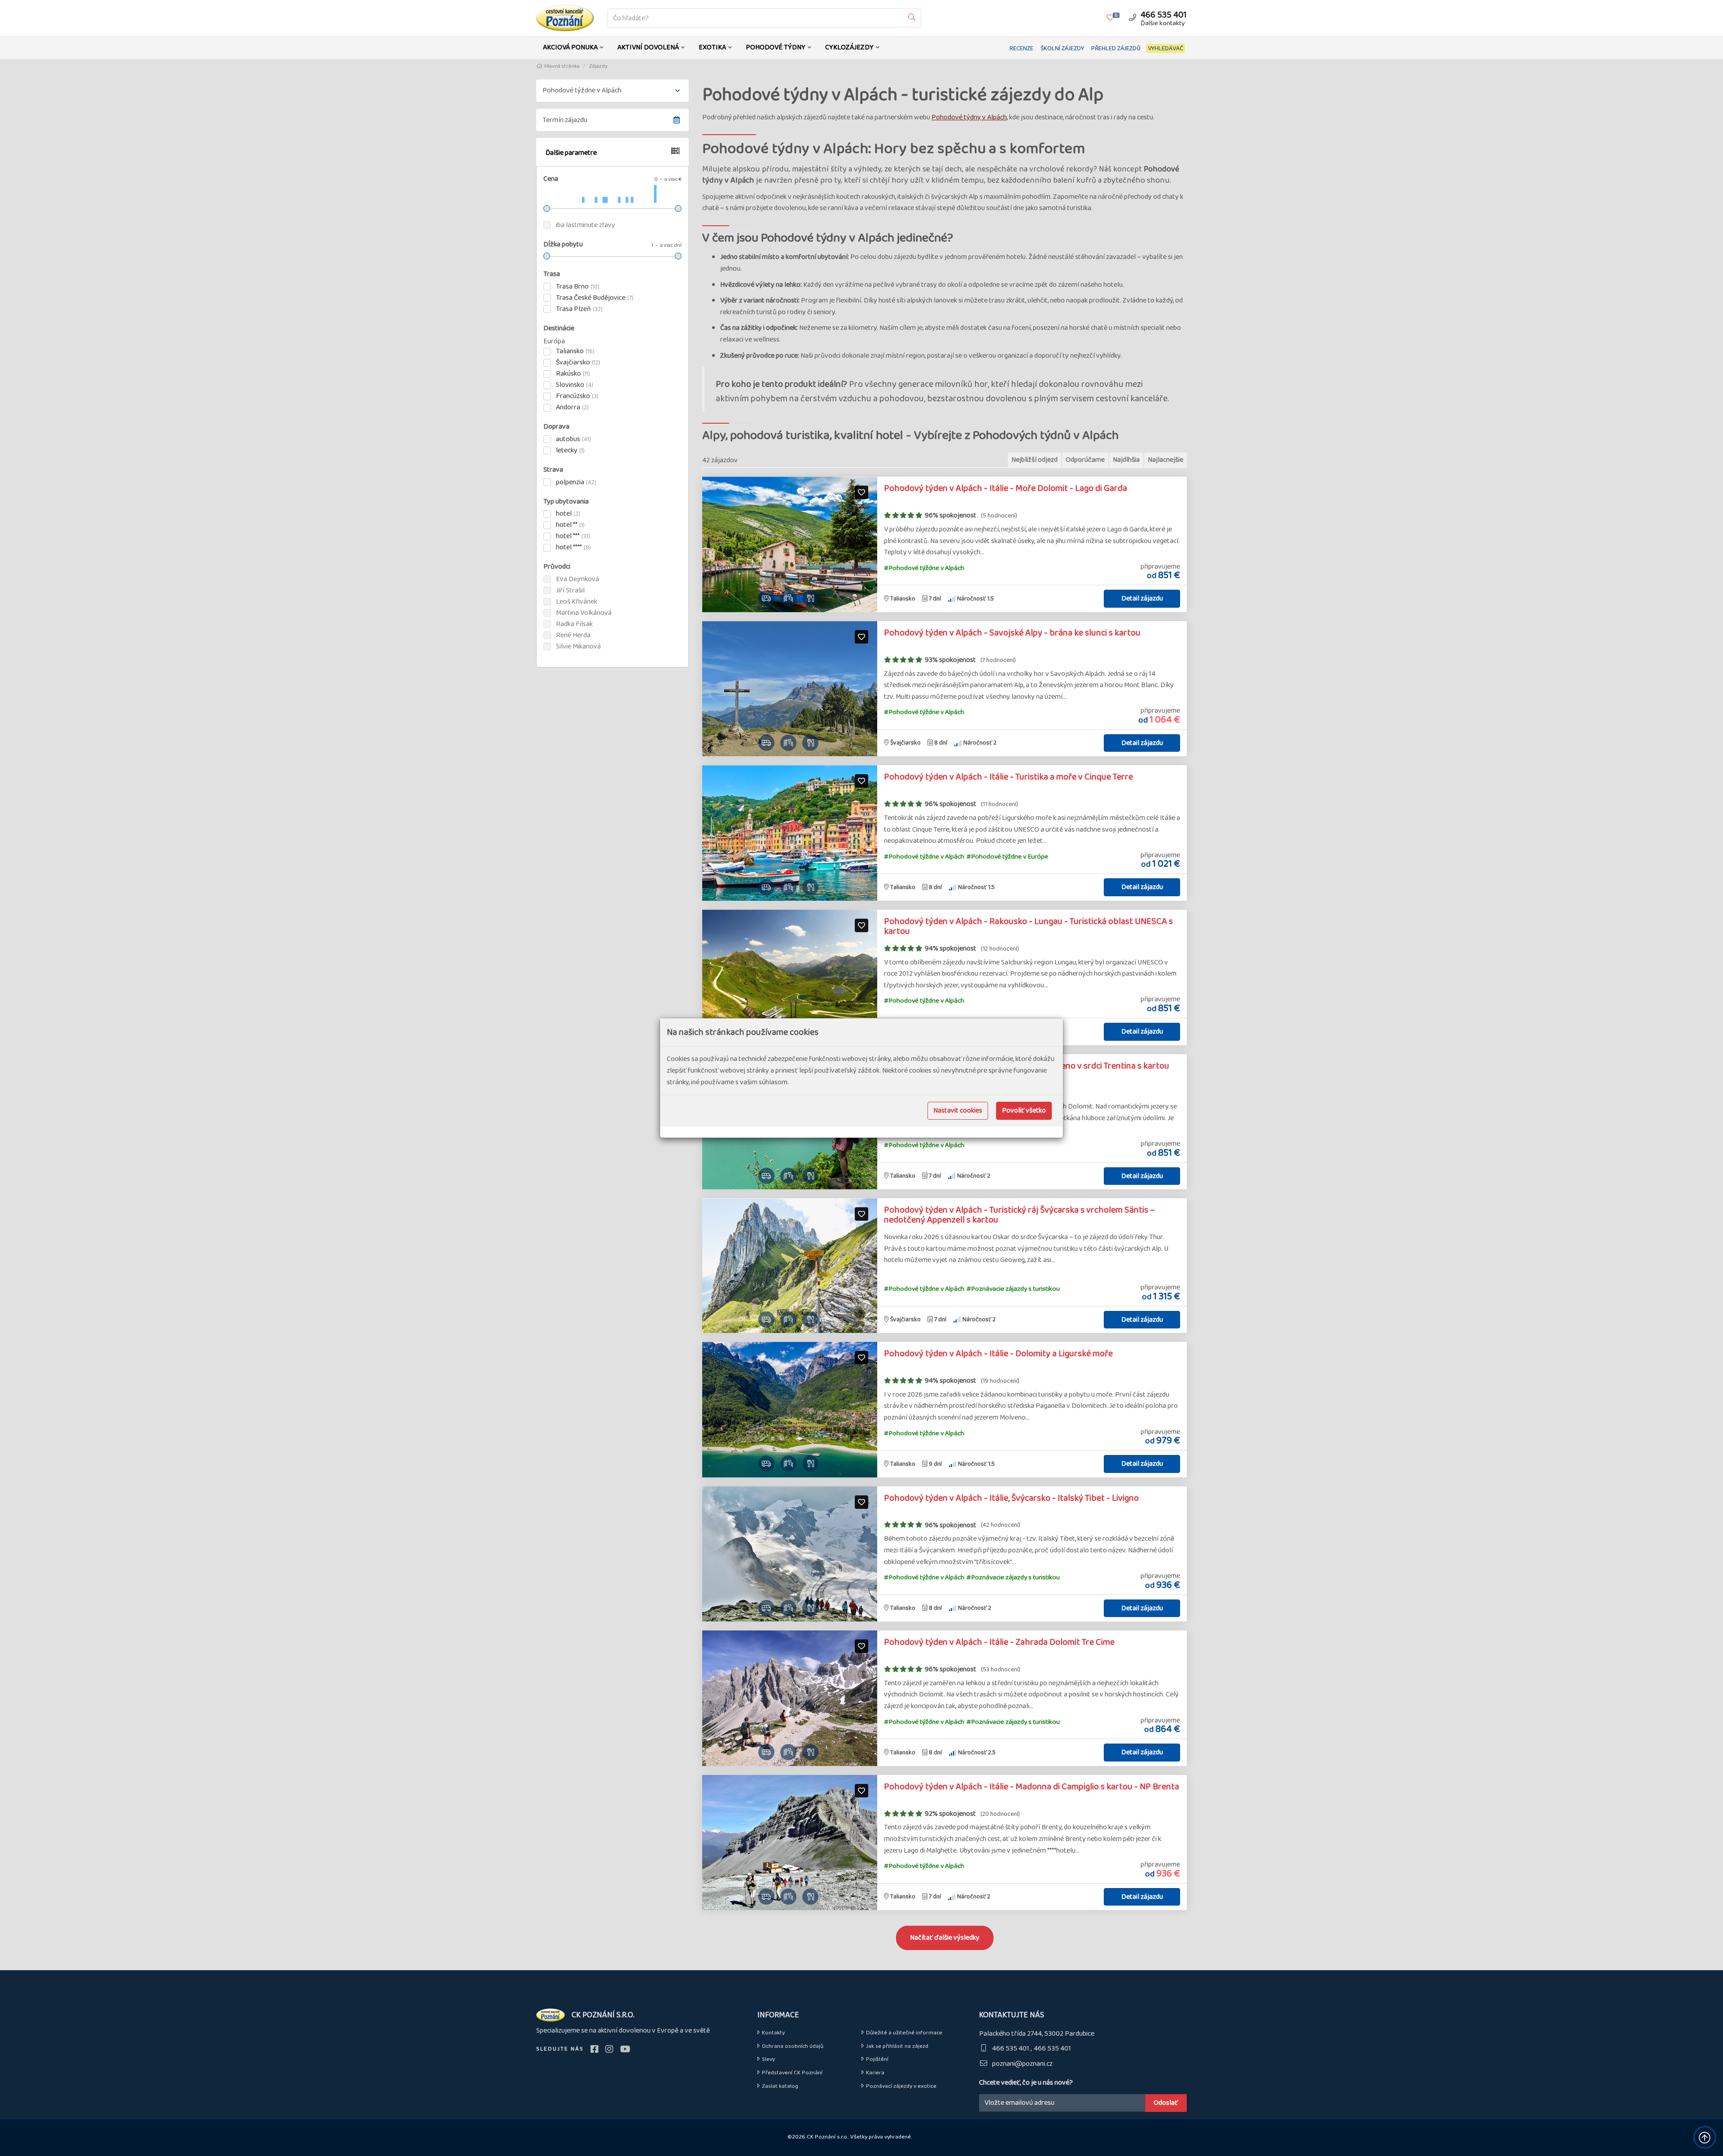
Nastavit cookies (958, 1111)
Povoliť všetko (1024, 1111)
